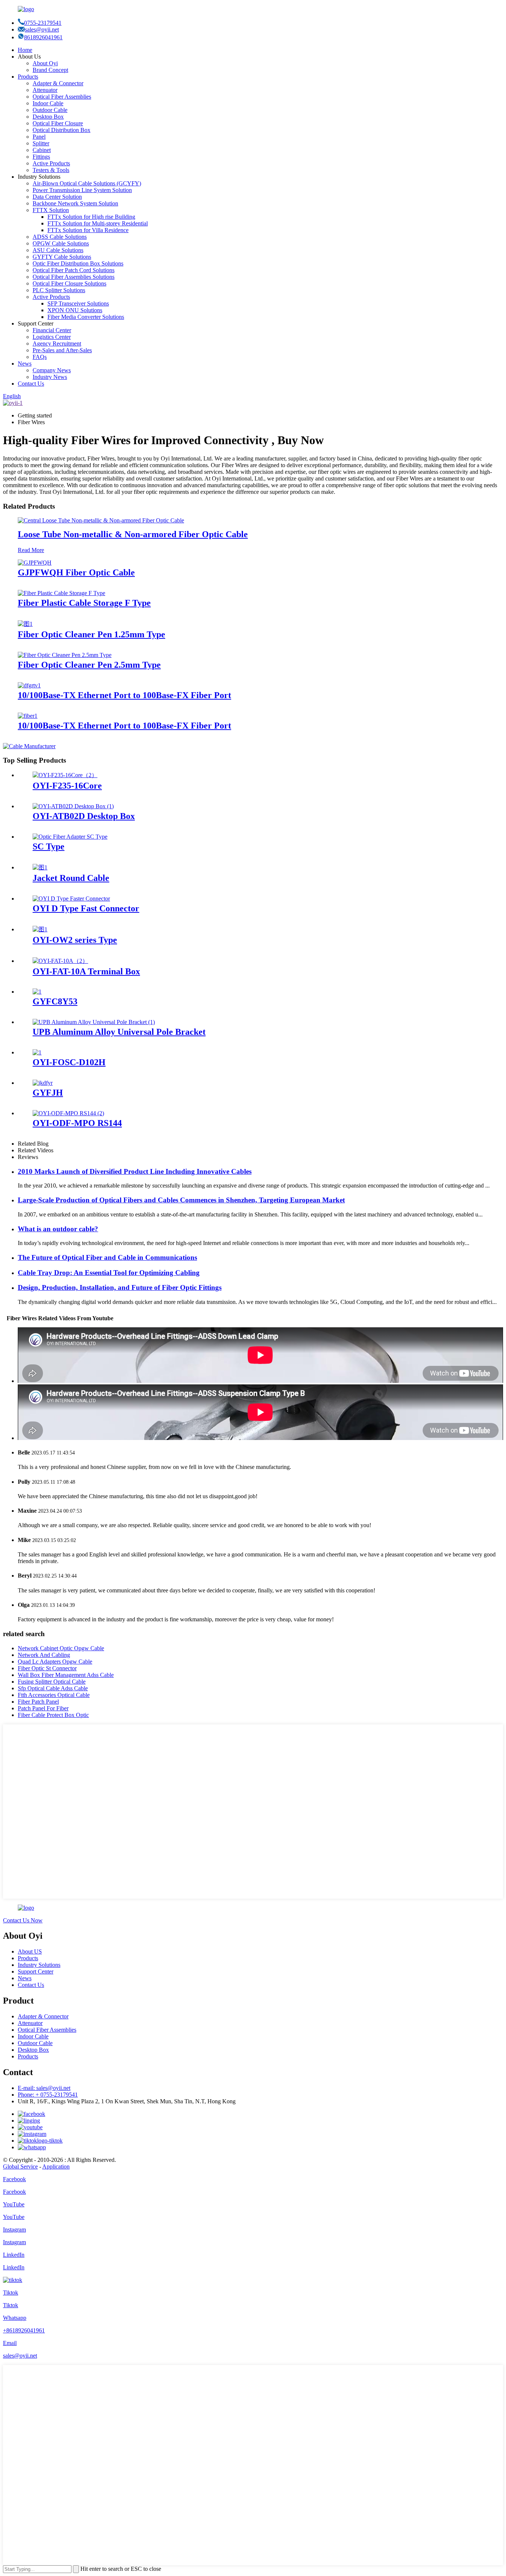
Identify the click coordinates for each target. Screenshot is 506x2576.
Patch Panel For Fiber (43, 1708)
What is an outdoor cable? (58, 1229)
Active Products (51, 163)
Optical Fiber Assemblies (62, 97)
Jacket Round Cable (71, 878)
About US (30, 1951)
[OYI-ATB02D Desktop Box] (73, 806)
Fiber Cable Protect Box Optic (53, 1715)
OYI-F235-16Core (67, 786)
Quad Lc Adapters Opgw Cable (55, 1662)
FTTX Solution (51, 210)
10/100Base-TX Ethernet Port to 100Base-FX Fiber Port (124, 695)
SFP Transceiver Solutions (78, 303)
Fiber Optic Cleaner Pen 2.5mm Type (89, 665)
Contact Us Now (23, 1920)
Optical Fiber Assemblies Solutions (74, 277)
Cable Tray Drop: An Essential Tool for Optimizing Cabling (109, 1273)
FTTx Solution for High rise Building (91, 217)
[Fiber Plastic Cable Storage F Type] (61, 593)
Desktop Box (48, 117)
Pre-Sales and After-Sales (62, 350)
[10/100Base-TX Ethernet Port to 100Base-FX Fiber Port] (29, 685)
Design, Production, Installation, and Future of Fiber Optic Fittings (120, 1287)
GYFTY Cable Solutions (62, 257)
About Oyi (45, 63)
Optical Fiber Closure (58, 123)
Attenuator (45, 90)
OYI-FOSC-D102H (69, 1062)
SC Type (49, 846)
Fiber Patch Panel (38, 1702)
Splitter (41, 143)
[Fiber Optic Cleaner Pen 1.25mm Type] (25, 624)
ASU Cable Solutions (58, 250)
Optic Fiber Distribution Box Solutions (78, 263)
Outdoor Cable (50, 110)
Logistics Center (52, 337)
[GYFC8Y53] (37, 992)
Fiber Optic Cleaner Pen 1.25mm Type (91, 634)
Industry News (50, 377)
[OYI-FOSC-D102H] (37, 1052)
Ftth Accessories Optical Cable (54, 1695)
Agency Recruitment (57, 344)
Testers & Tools (51, 170)
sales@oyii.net (42, 29)
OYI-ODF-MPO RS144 (77, 1123)
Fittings (41, 157)
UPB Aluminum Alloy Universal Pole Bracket (119, 1032)
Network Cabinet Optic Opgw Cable (61, 1648)
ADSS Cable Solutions (60, 237)
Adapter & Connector (58, 83)
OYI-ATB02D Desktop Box (84, 816)
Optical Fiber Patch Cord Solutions (74, 270)
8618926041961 (43, 37)
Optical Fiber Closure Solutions (69, 283)
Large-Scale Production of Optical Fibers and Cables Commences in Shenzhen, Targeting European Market (181, 1200)
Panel (39, 137)
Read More (31, 550)
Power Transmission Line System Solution (82, 190)
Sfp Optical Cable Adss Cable (53, 1688)
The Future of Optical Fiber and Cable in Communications (107, 1257)
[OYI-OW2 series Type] (40, 929)
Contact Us (31, 384)
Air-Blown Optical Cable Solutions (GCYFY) (87, 183)
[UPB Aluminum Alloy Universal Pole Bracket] (94, 1022)
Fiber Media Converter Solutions (86, 317)
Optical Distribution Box (61, 130)
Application (56, 2167)
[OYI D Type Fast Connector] (71, 899)
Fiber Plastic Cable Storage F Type (84, 603)
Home (25, 50)
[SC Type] (70, 837)
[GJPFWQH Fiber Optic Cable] (35, 563)
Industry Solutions (39, 1965)
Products (28, 77)
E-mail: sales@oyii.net (44, 2088)
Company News (52, 370)
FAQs (40, 357)
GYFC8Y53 (55, 1001)
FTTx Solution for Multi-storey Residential (98, 223)
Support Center (36, 1971)
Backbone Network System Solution (75, 203)
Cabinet (42, 150)
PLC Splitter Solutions (59, 290)
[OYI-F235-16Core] (65, 775)
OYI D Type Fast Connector (86, 908)
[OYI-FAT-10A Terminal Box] (60, 961)
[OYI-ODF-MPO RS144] (68, 1113)
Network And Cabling (44, 1655)
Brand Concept (50, 70)
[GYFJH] (43, 1083)
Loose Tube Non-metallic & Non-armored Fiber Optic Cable (133, 534)
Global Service (20, 2167)
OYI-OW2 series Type (75, 940)
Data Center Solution (57, 197)
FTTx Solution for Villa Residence (88, 230)
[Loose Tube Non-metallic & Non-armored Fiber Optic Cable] (101, 520)
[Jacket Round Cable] (40, 867)
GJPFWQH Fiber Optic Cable (76, 572)
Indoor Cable (48, 103)
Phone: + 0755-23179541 (48, 2095)
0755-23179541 (43, 23)
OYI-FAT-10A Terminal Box (86, 971)
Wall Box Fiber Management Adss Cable (66, 1675)
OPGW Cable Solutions (61, 243)
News (25, 364)
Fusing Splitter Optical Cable (52, 1682)
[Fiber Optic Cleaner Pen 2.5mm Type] (65, 655)
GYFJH (48, 1093)
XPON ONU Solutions (75, 310)
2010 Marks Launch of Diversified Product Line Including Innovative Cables (135, 1171)
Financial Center (52, 330)
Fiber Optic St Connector (47, 1668)
